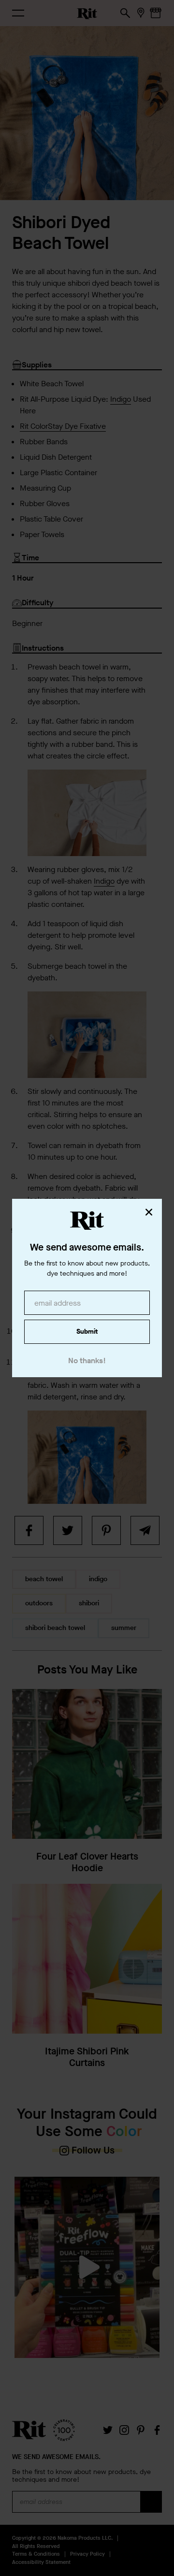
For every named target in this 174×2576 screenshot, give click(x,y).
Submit (87, 1332)
